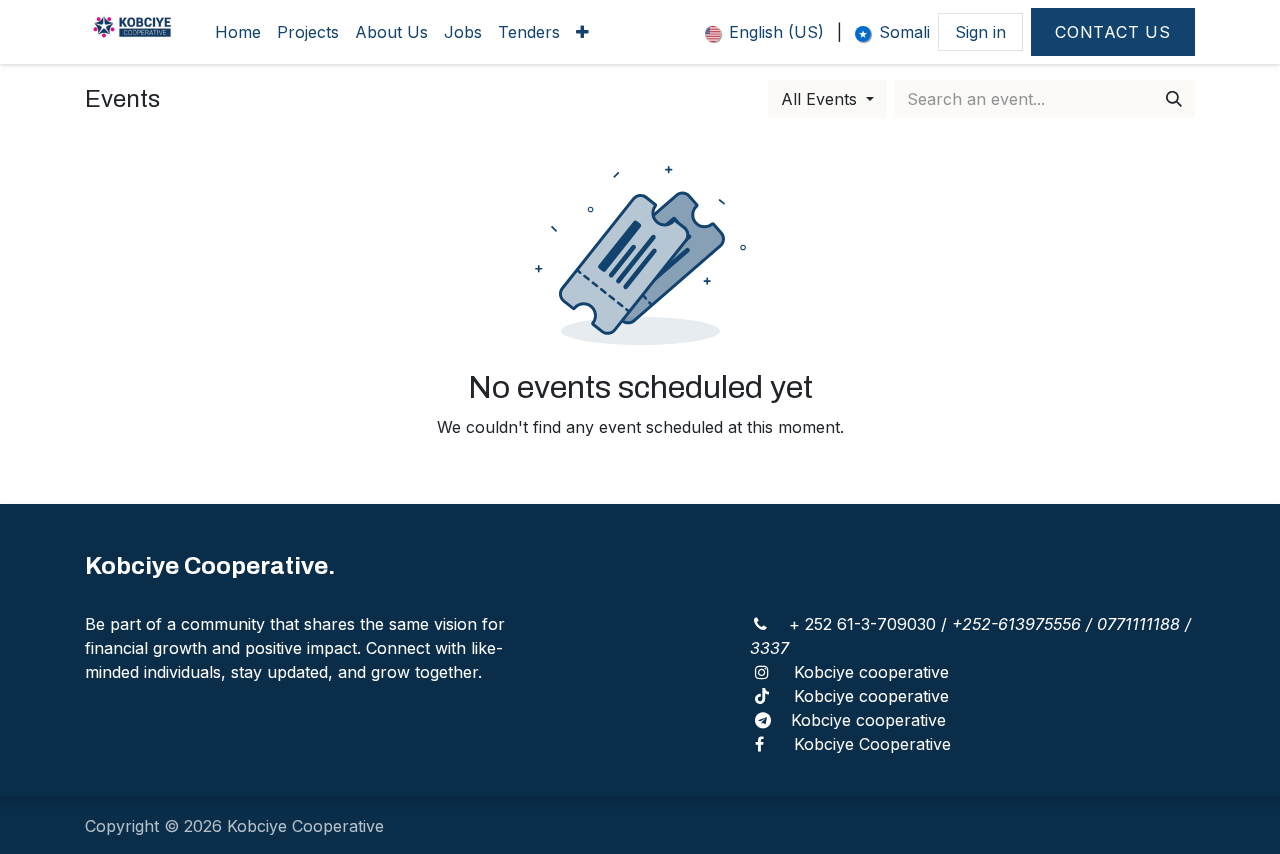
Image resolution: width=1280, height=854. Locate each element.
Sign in (980, 32)
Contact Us (1113, 32)
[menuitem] (238, 32)
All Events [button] (821, 99)
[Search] (1174, 99)
